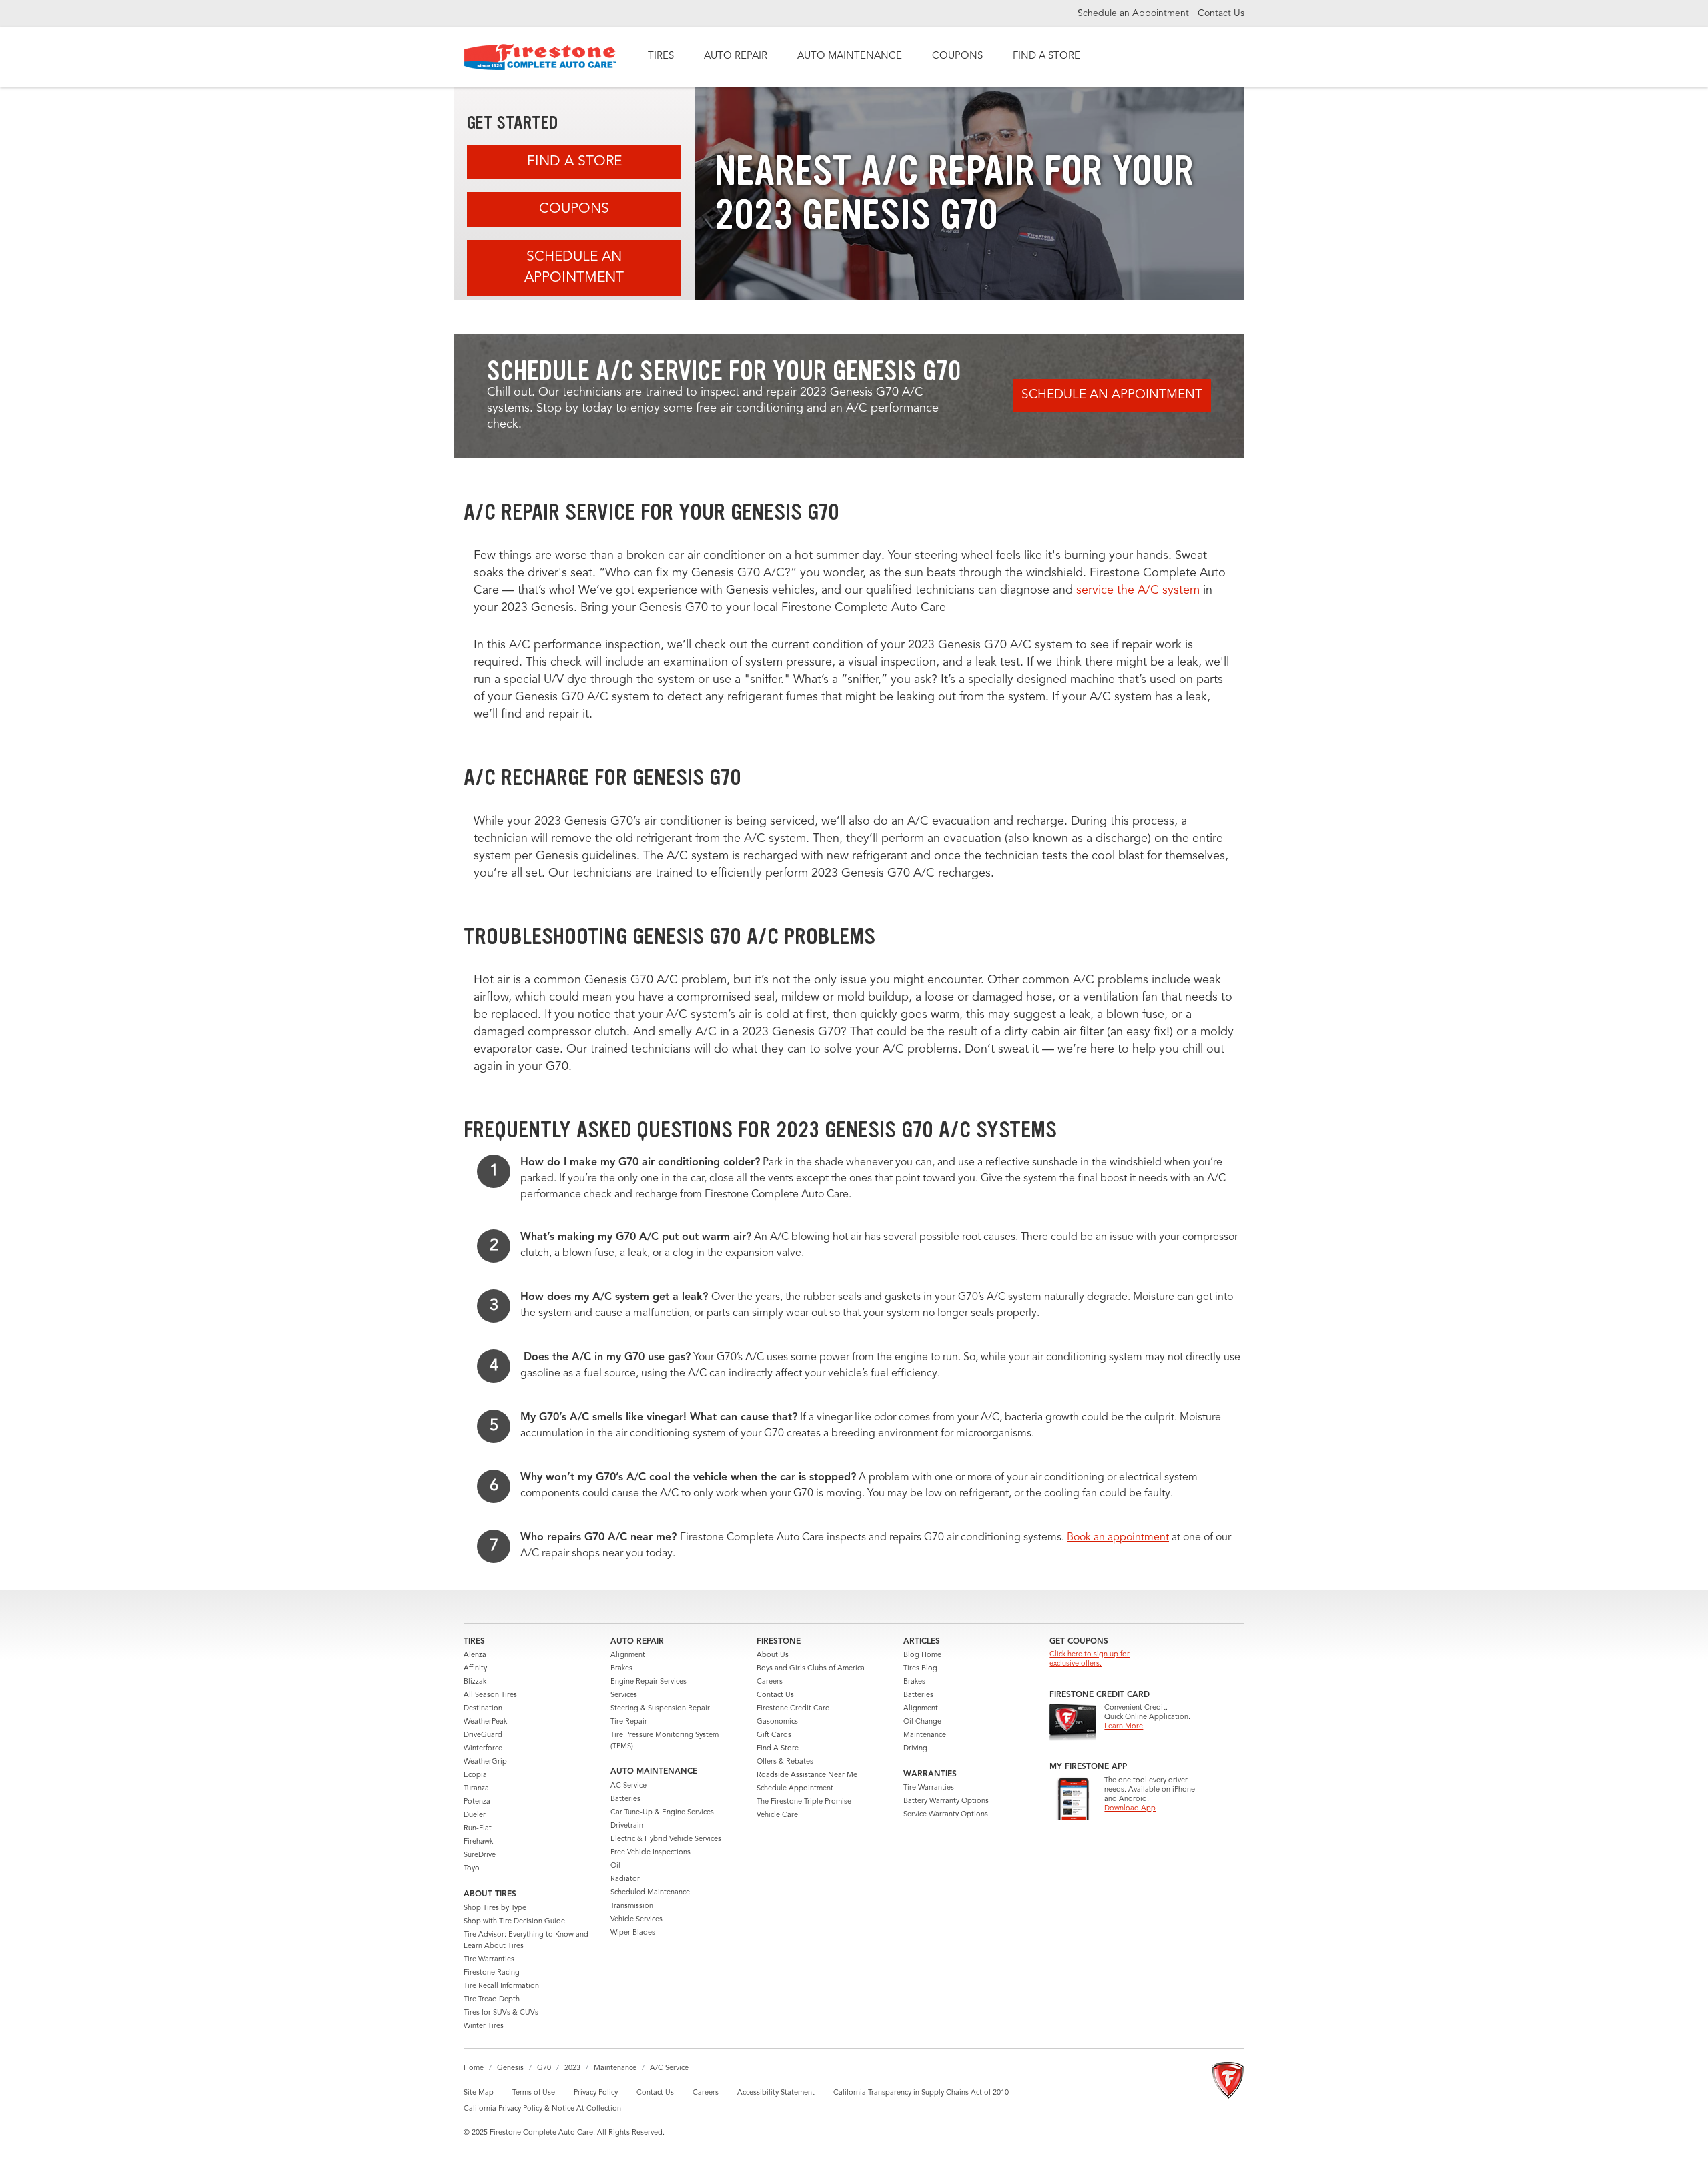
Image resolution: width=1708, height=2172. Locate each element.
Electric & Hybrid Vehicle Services (666, 1839)
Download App (1130, 1809)
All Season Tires (490, 1695)
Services (624, 1695)
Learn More (1124, 1727)
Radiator (625, 1879)
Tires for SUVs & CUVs (501, 2013)
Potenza (477, 1802)
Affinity (475, 1669)
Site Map (479, 2093)
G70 (544, 2068)
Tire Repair (629, 1722)
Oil (615, 1866)
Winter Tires (484, 2026)
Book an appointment (1118, 1538)
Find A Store (574, 162)
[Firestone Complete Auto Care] (540, 57)
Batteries (625, 1799)
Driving (915, 1749)
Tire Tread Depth (492, 2000)
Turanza (476, 1789)
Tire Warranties (489, 1960)
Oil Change (922, 1722)
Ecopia (475, 1775)
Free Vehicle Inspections (651, 1853)
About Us (773, 1655)
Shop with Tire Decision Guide (514, 1922)
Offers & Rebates (785, 1762)
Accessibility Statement (776, 2093)
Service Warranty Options (946, 1815)
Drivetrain (627, 1826)
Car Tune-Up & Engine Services (662, 1813)
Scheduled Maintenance (650, 1893)
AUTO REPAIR (736, 56)
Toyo (472, 1869)
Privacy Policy (596, 2093)
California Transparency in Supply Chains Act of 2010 (921, 2093)
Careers (770, 1682)
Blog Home (922, 1655)
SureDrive (480, 1855)
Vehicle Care (777, 1815)
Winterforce (483, 1749)
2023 (572, 2068)
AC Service (628, 1786)
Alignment (628, 1655)
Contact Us (1221, 13)
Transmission (632, 1906)
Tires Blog (920, 1669)
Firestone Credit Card (793, 1709)
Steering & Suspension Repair (660, 1709)
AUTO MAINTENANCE (850, 56)
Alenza (475, 1655)
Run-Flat (478, 1829)
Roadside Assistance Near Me (807, 1775)
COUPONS (957, 56)
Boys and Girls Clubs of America (811, 1669)
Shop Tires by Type (495, 1908)
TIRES (661, 56)
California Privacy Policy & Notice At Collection (542, 2109)
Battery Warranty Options (946, 1801)
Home (474, 2068)
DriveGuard (483, 1735)
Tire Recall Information (501, 1986)
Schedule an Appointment (1135, 13)
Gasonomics (777, 1722)
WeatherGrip (485, 1762)
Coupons (574, 209)
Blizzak (475, 1682)
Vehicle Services (636, 1920)
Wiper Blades (633, 1933)
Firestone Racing (492, 1973)
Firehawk (478, 1842)
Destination (483, 1709)
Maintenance (925, 1735)
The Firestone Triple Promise (804, 1802)
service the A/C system (1138, 590)
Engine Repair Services (649, 1682)
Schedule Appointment (795, 1789)
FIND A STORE (1046, 56)
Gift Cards (774, 1735)
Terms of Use (534, 2093)
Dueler (475, 1815)
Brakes (621, 1669)
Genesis (510, 2068)
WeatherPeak (485, 1722)
